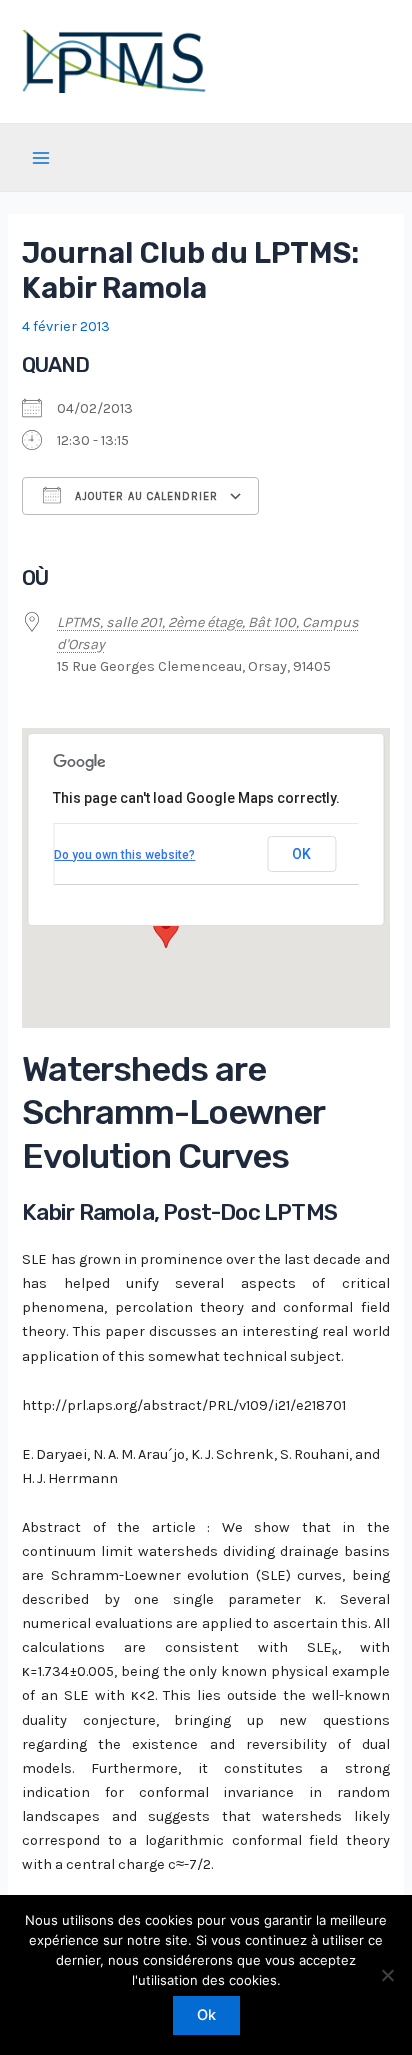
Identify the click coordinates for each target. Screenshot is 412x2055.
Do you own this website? (124, 855)
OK (301, 854)
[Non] (387, 1975)
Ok (206, 2015)
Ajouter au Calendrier (144, 496)
